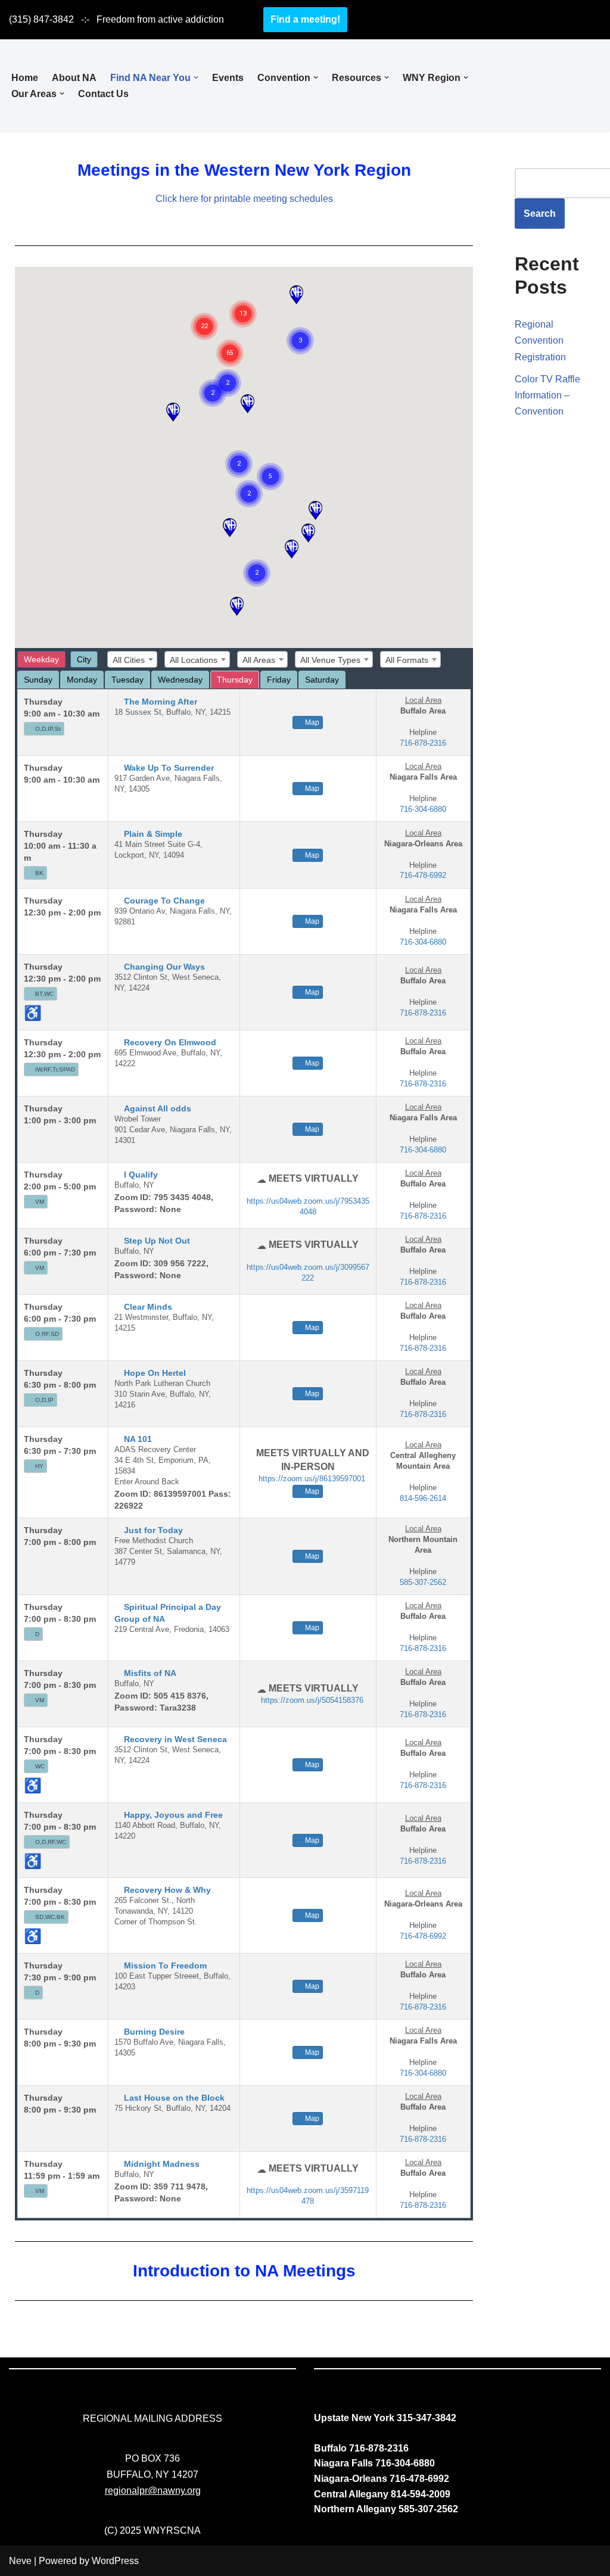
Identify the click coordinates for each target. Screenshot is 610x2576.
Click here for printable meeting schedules (244, 199)
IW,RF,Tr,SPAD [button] (55, 1069)
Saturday (322, 680)
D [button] (37, 1634)
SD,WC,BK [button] (50, 1917)
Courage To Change (164, 901)
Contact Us (103, 94)
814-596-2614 (423, 1499)
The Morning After (161, 702)
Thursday (235, 680)
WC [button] (40, 1766)
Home (25, 78)
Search (540, 214)
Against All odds (158, 1108)
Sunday (38, 680)
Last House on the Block (174, 2098)
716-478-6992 (423, 876)
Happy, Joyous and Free (173, 1815)
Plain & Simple (153, 834)
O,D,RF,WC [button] (51, 1842)
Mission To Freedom (165, 1966)
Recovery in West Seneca (175, 1739)
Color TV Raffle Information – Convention (547, 395)
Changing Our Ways (164, 967)
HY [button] (39, 1466)
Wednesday (180, 680)
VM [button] (40, 1202)
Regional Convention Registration (540, 340)
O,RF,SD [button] (47, 1334)
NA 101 (138, 1439)
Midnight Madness (162, 2164)
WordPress (115, 2561)
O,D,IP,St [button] (48, 729)
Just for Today (153, 1530)
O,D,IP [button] (44, 1400)
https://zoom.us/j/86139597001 (312, 1479)
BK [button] (39, 873)
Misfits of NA (150, 1673)
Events (228, 78)
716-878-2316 (423, 743)
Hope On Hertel (155, 1373)
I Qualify (141, 1175)
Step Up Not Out (157, 1241)
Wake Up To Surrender (169, 768)
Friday (279, 680)
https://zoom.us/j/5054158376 (312, 1700)
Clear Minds (148, 1307)
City (84, 659)
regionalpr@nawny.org (153, 2491)
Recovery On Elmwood (170, 1042)
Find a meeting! (305, 19)
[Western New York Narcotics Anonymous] (565, 86)
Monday (82, 680)
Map (311, 722)
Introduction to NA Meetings (244, 2271)
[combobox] (132, 659)
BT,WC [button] (44, 994)
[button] (196, 77)
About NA (74, 78)
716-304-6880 (423, 809)
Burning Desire (154, 2032)
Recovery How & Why (167, 1890)
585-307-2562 (423, 1583)
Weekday (41, 659)
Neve (20, 2561)
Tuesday (127, 680)
